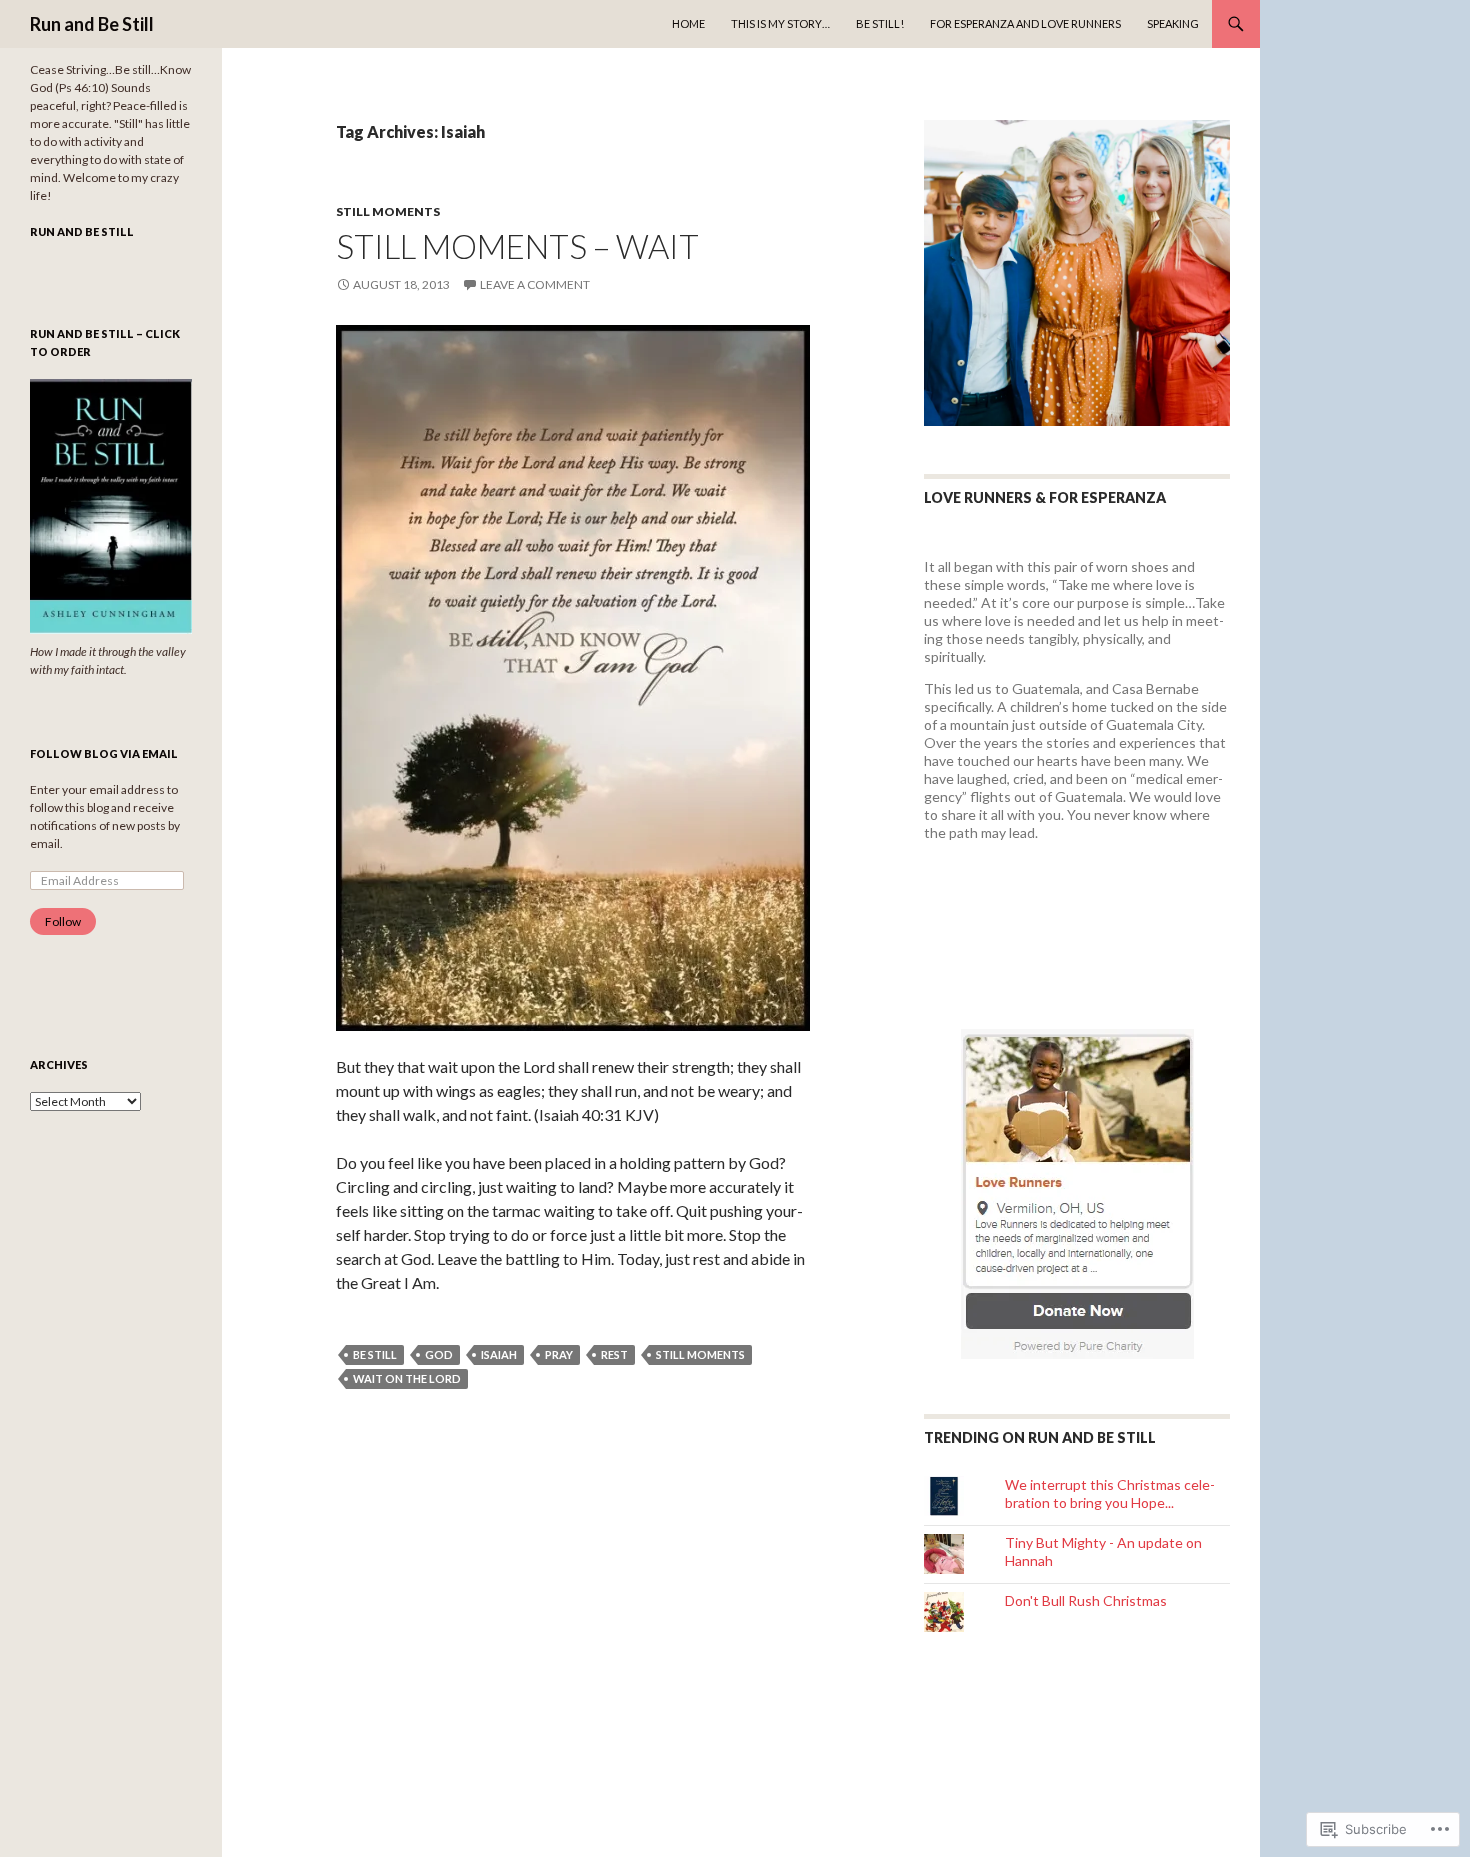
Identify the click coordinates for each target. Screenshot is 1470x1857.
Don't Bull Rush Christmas (1086, 1600)
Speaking (1173, 23)
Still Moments (388, 211)
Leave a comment (535, 284)
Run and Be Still (92, 24)
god (439, 1354)
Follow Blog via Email (104, 753)
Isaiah (499, 1354)
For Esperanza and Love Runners (1025, 23)
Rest (614, 1354)
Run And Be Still (82, 231)
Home (688, 23)
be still (375, 1354)
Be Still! (880, 23)
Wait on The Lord (407, 1378)
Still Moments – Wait (517, 246)
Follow (63, 921)
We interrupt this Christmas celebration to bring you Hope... (1110, 1493)
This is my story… (780, 23)
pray (559, 1354)
